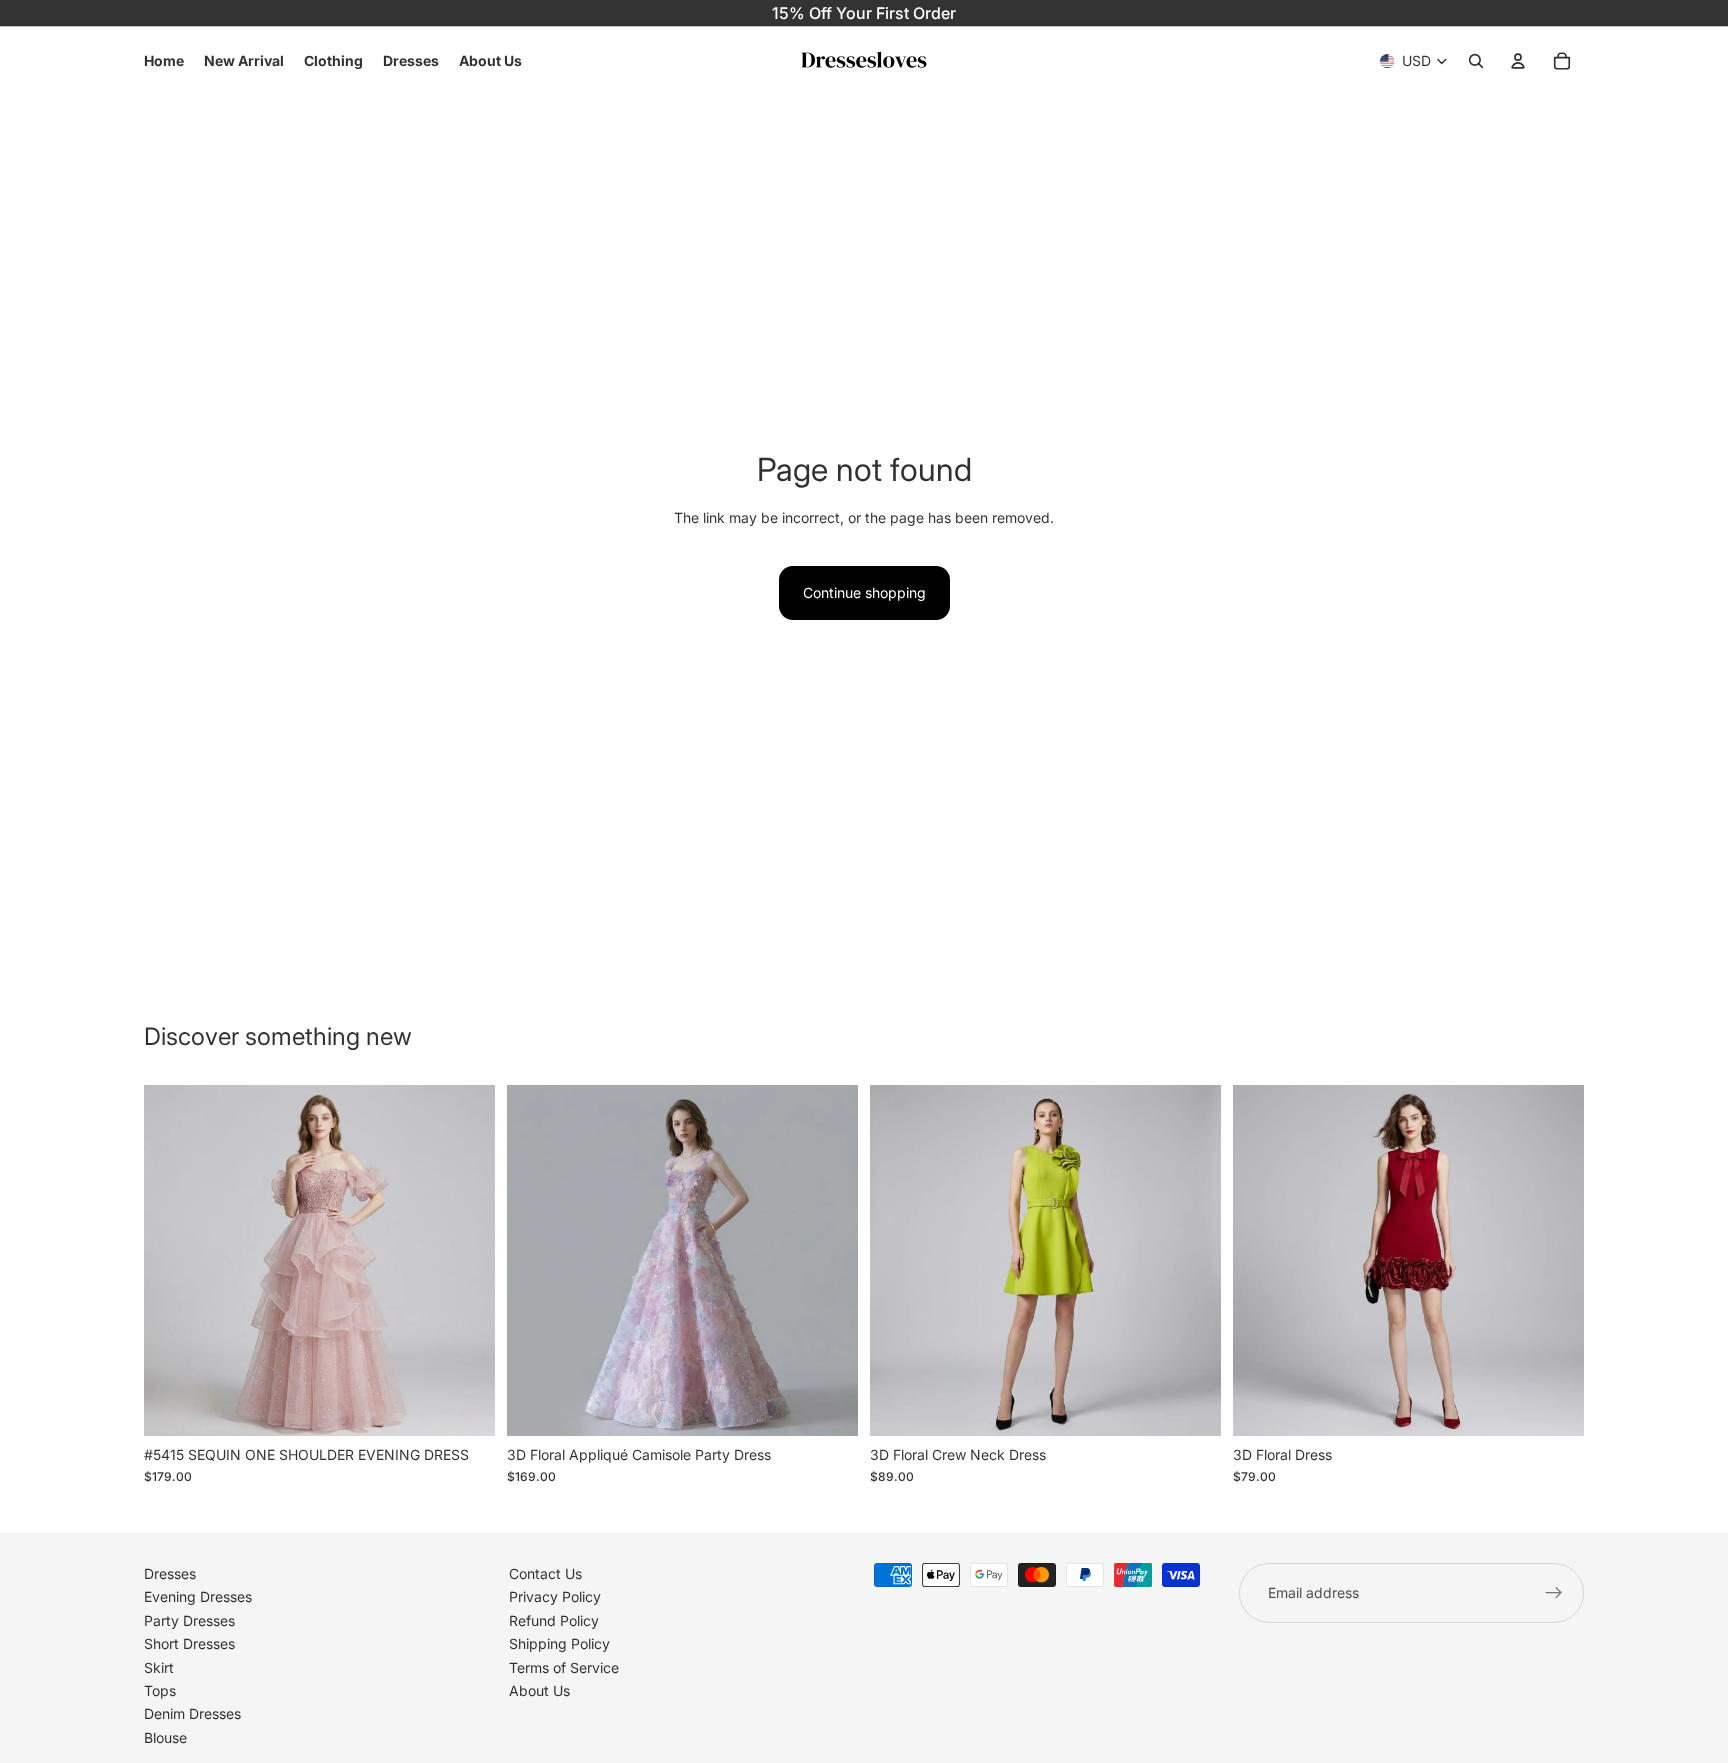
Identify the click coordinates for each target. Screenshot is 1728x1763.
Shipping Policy (559, 1643)
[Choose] (464, 1405)
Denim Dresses (192, 1713)
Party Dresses (189, 1619)
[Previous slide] (174, 1260)
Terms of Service (564, 1666)
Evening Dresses (198, 1596)
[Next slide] (465, 1260)
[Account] (1518, 61)
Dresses (170, 1573)
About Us (539, 1690)
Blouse (165, 1736)
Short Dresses (189, 1643)
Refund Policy (554, 1619)
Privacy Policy (555, 1596)
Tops (160, 1690)
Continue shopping (864, 592)
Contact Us (545, 1573)
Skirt (159, 1666)
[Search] (1476, 61)
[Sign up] (1554, 1593)
